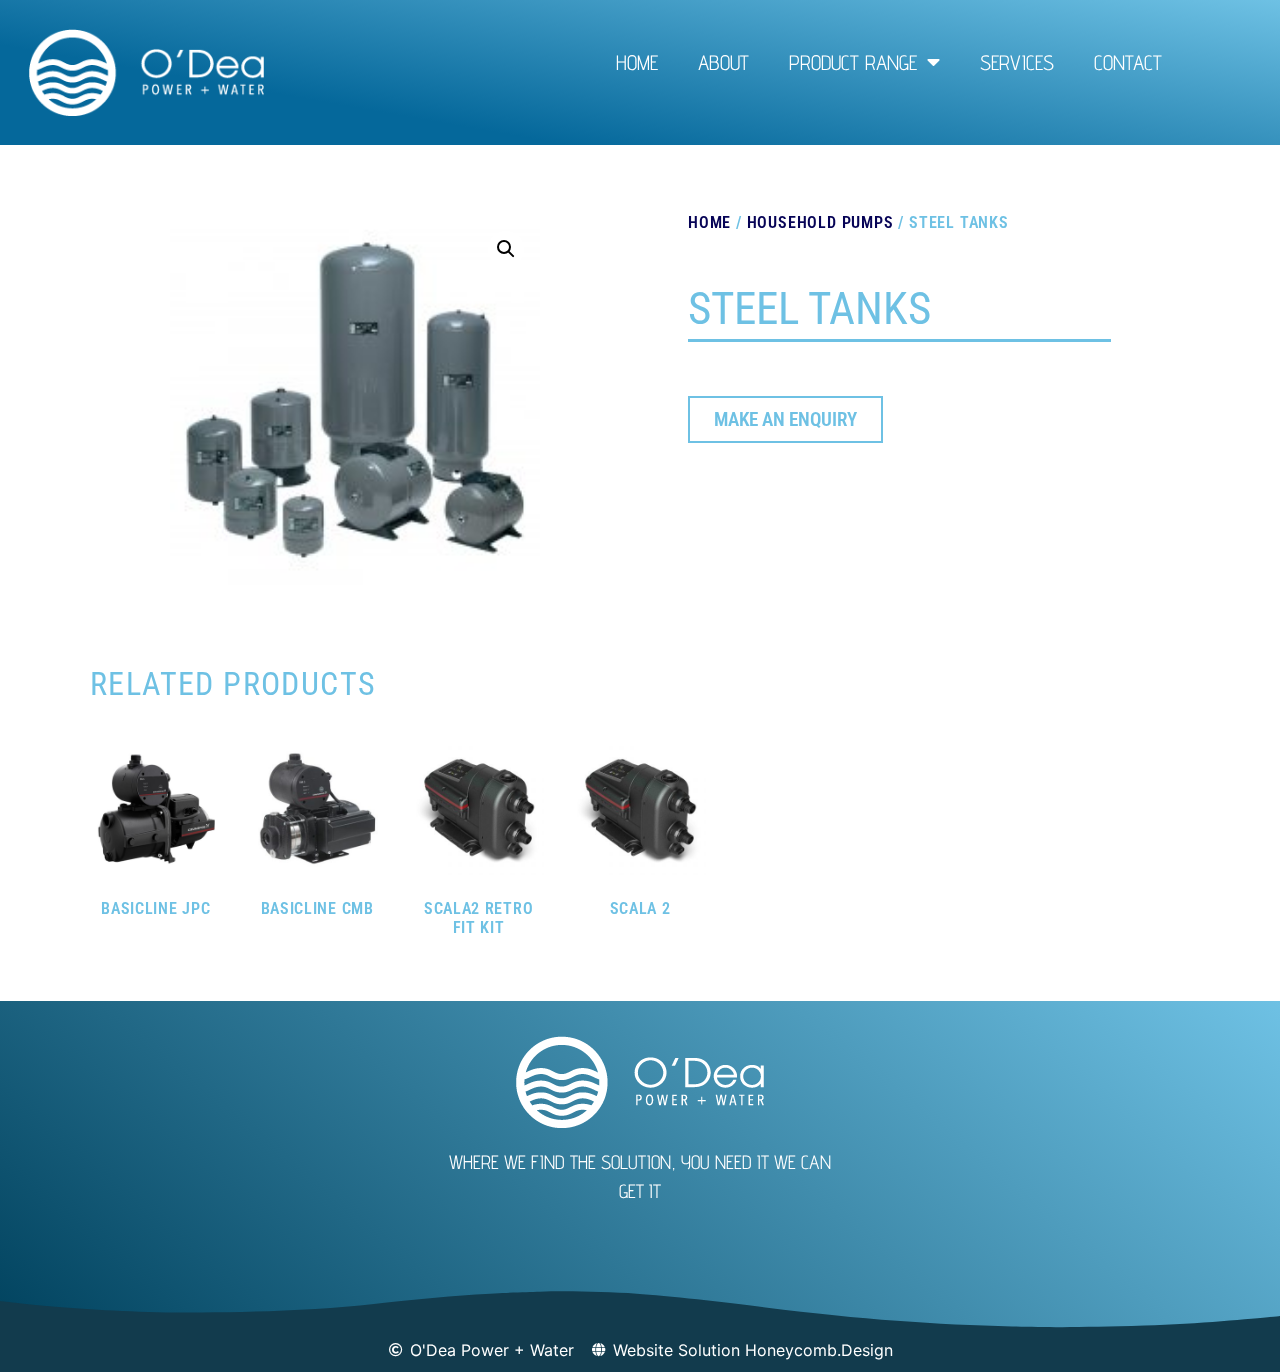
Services (1017, 62)
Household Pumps (820, 222)
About (723, 62)
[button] (506, 249)
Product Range (853, 62)
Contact (1128, 62)
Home (637, 62)
